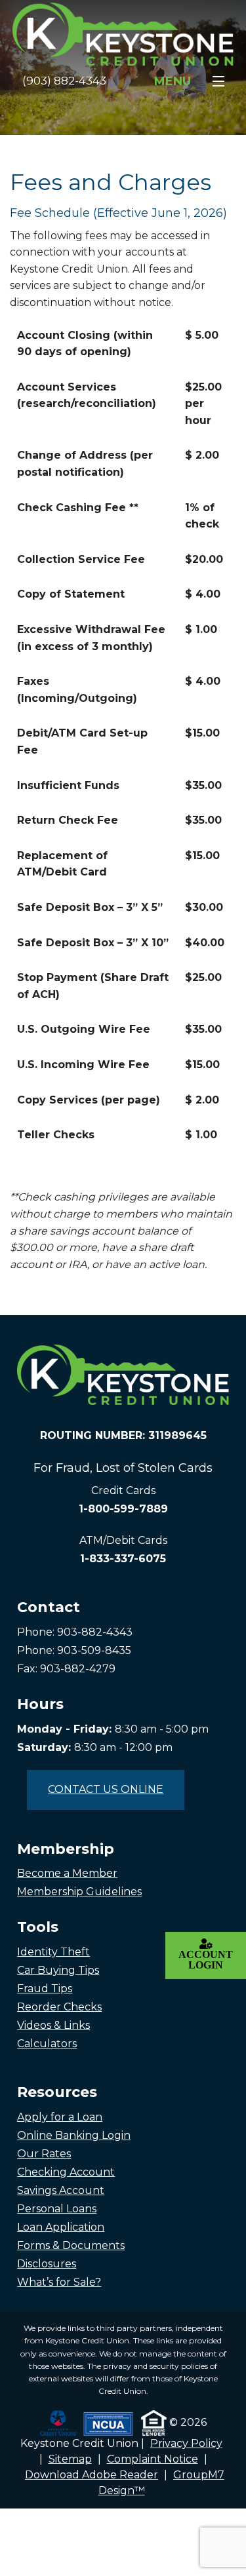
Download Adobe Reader (92, 2475)
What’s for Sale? (59, 2282)
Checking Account (66, 2172)
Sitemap (70, 2459)
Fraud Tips (45, 1989)
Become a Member (67, 1873)
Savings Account (61, 2190)
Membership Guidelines (79, 1892)
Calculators (47, 2044)
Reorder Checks (59, 2007)
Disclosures (47, 2264)
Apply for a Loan (60, 2117)
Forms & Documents (71, 2245)
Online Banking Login (74, 2135)
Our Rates (44, 2154)
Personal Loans (57, 2209)
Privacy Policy (186, 2443)
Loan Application (61, 2227)
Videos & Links (53, 2025)
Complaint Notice (153, 2459)
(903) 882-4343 (64, 81)
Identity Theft (53, 1952)
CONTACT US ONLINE (106, 1789)
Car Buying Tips (58, 1970)
